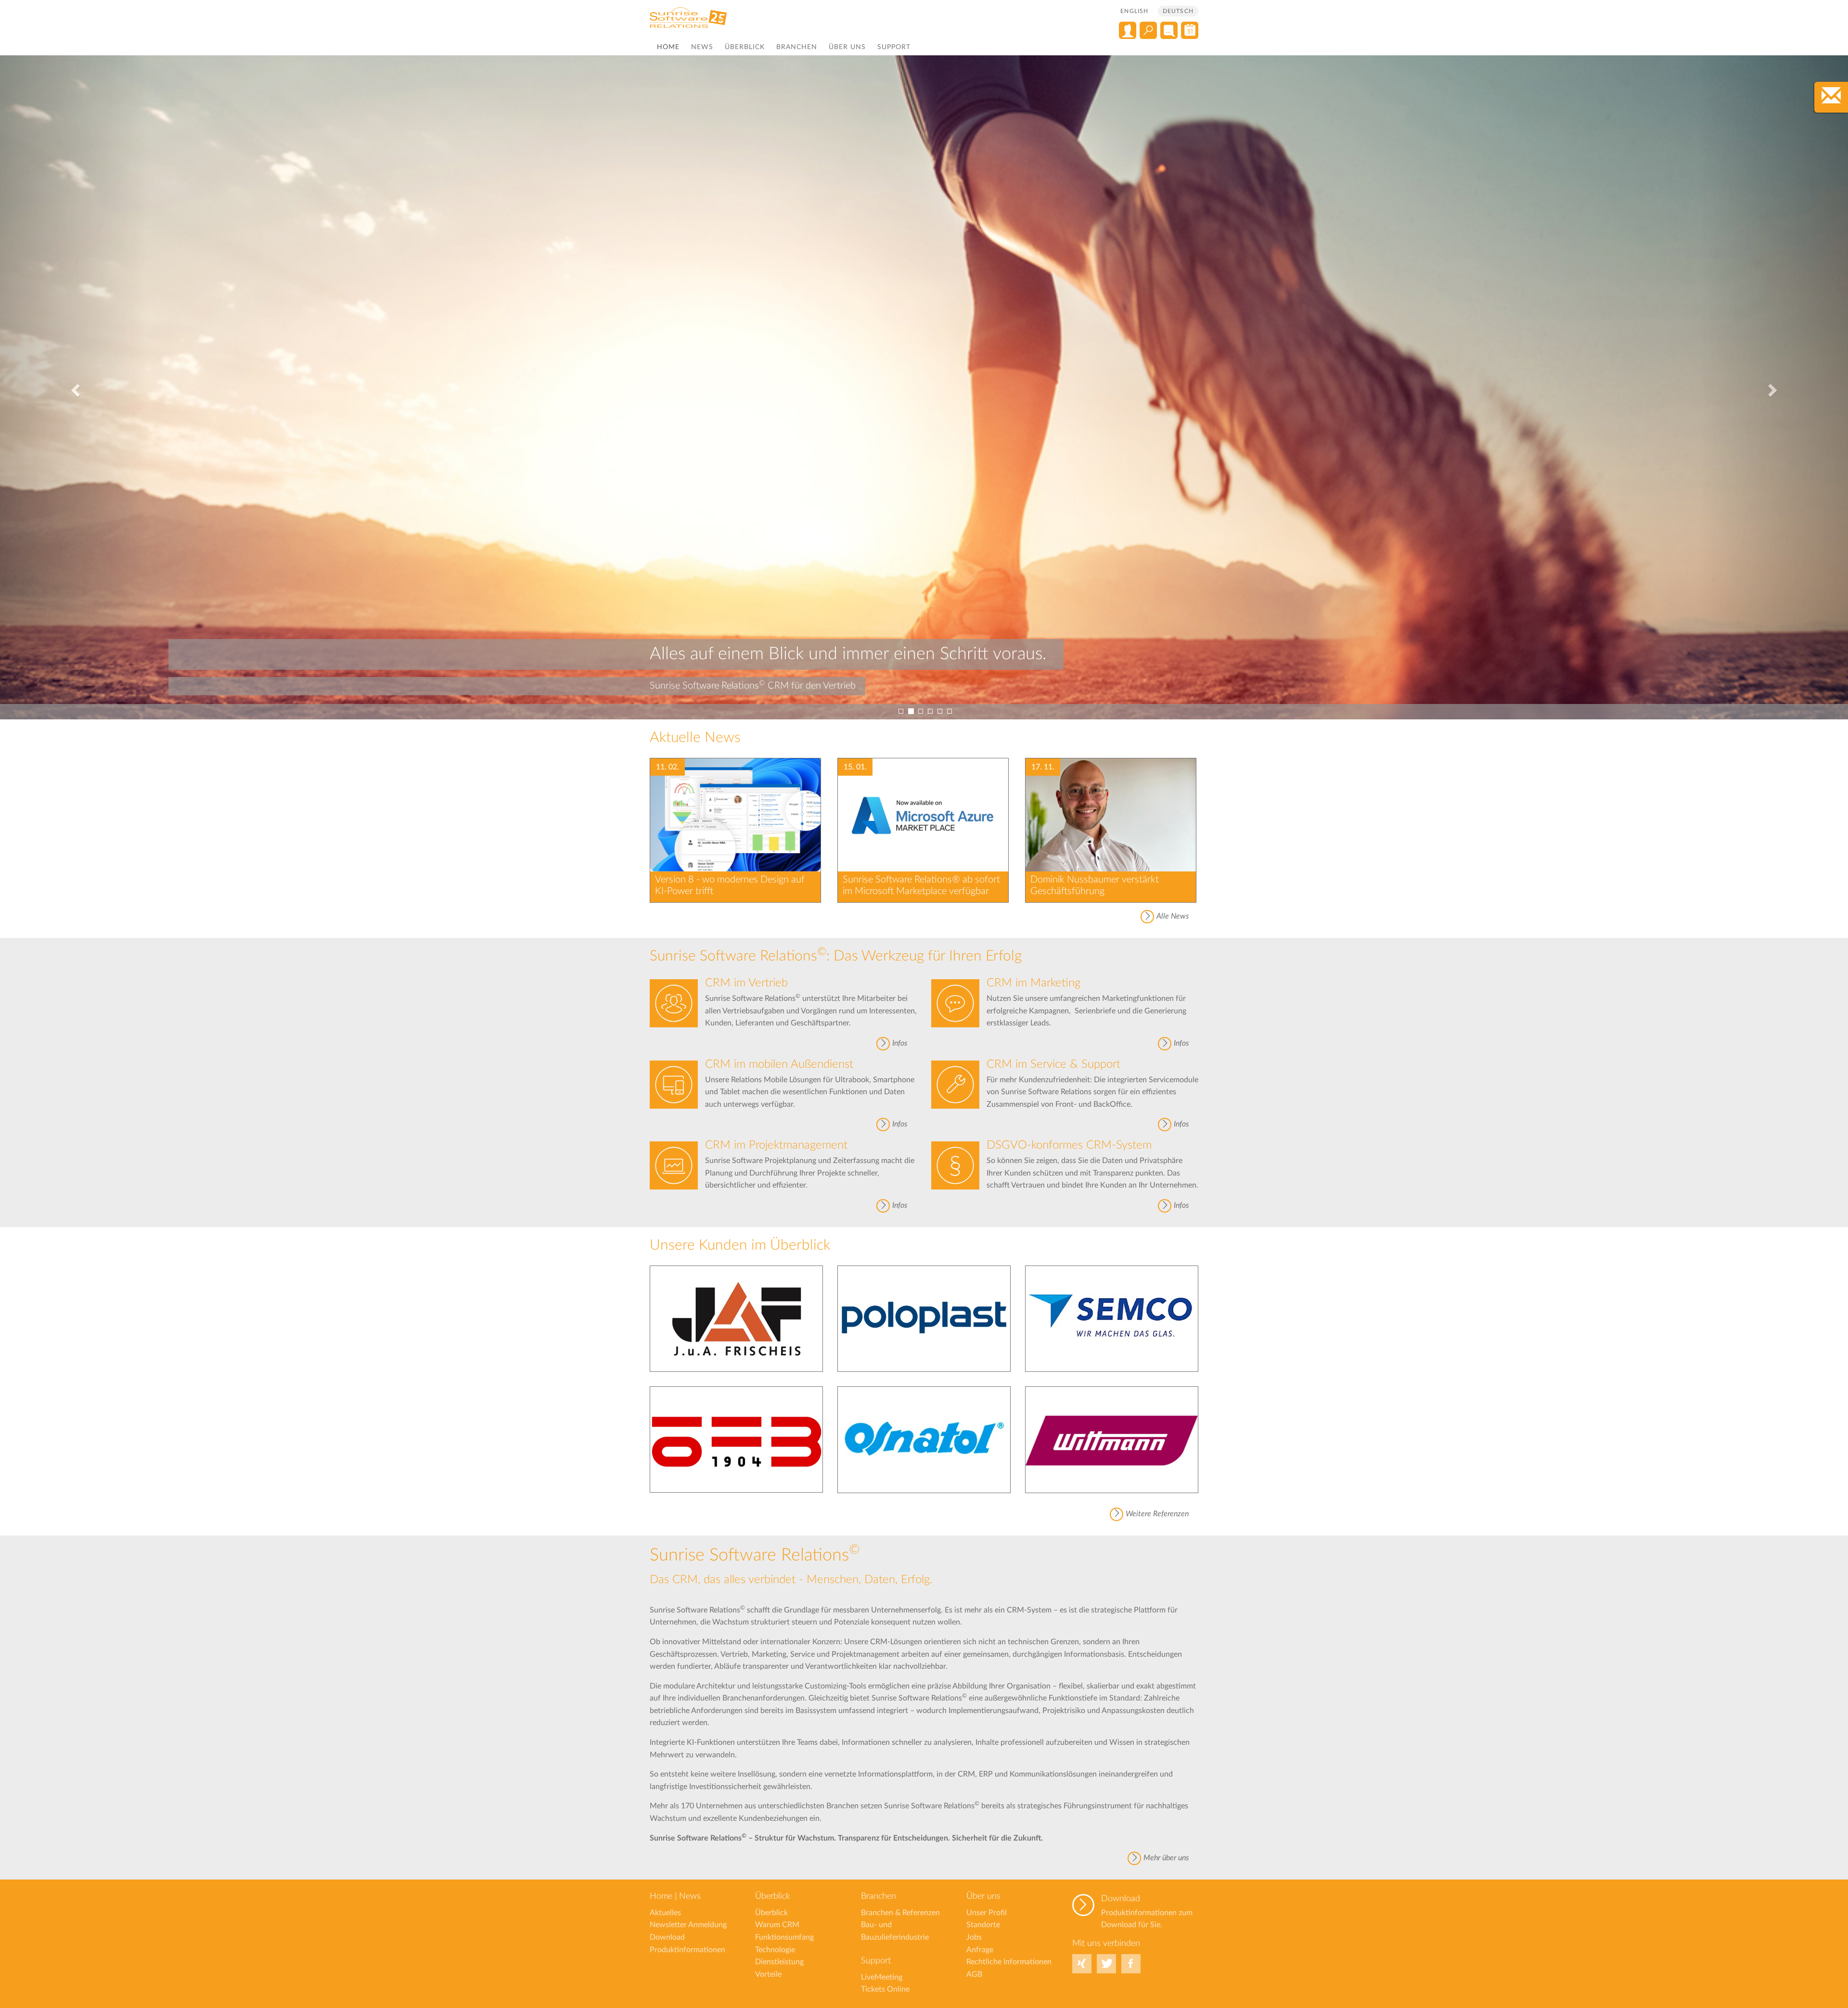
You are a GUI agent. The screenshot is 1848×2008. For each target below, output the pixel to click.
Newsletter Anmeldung (688, 1925)
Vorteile (768, 1974)
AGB (974, 1974)
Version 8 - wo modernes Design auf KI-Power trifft (730, 885)
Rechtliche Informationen (1009, 1962)
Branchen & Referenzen (900, 1913)
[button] (74, 387)
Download (1121, 1899)
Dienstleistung (779, 1962)
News (702, 47)
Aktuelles (665, 1913)
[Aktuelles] (1190, 30)
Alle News (1173, 916)
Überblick (745, 47)
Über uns (847, 47)
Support (894, 47)
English (1134, 11)
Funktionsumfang (784, 1937)
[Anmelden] (1128, 30)
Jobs (974, 1937)
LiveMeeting (882, 1977)
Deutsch (1178, 11)
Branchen (797, 47)
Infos (900, 1043)
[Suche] (1148, 30)
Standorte (983, 1925)
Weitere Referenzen (1157, 1514)
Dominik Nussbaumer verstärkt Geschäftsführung (1095, 885)
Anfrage (980, 1950)
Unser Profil (987, 1913)
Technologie (775, 1950)
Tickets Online (885, 1989)
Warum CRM (777, 1925)
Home (668, 47)
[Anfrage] (1169, 30)
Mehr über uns (1166, 1858)
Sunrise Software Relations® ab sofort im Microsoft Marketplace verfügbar (921, 885)
